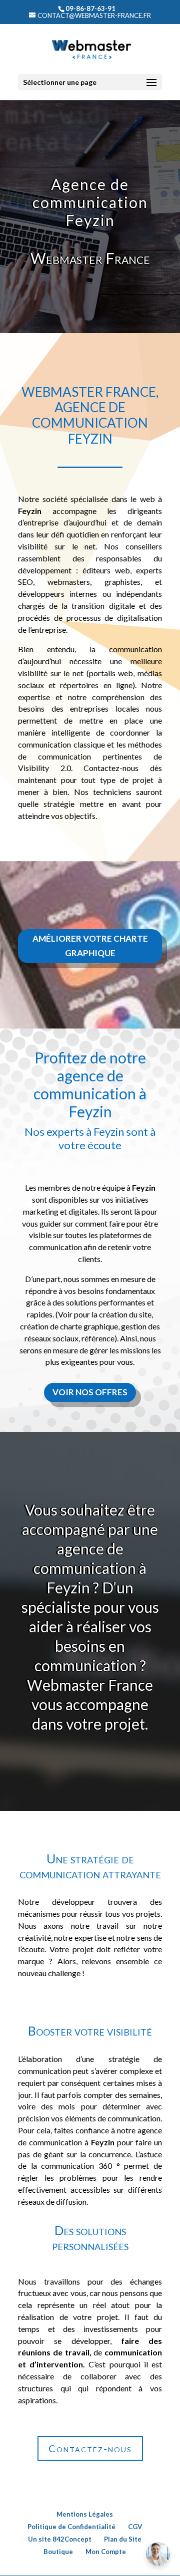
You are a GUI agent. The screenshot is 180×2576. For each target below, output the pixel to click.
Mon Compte (106, 2552)
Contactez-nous (90, 2448)
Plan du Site (123, 2539)
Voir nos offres (90, 1392)
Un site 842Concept (60, 2539)
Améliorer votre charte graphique (90, 946)
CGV (135, 2527)
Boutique (58, 2552)
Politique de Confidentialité (71, 2527)
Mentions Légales (85, 2514)
